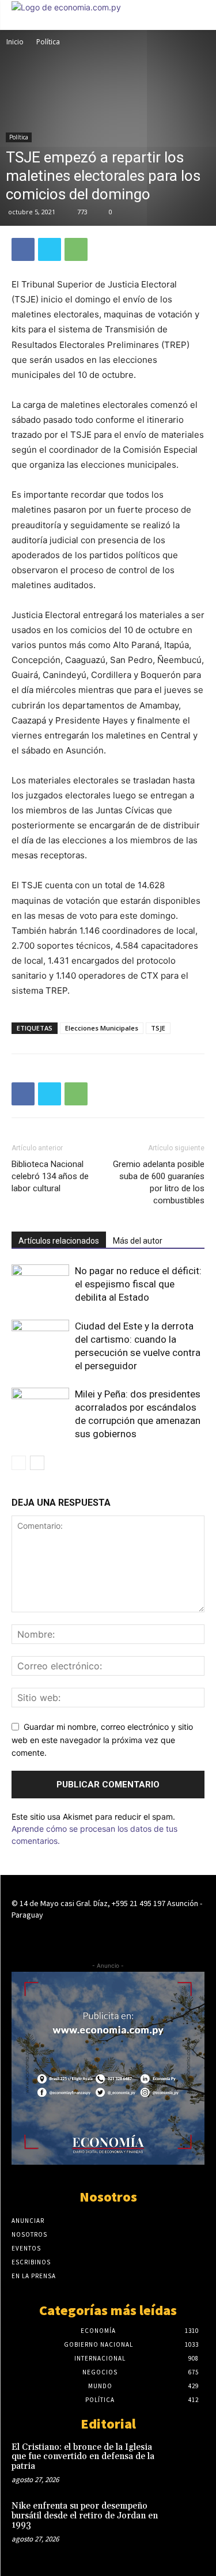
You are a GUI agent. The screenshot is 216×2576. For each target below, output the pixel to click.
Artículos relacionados (59, 1241)
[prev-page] (19, 1463)
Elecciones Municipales (102, 1028)
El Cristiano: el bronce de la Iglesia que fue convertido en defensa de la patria (83, 2457)
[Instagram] (108, 1936)
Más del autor (138, 1241)
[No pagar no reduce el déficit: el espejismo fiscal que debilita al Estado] (40, 1284)
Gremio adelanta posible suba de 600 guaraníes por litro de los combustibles (159, 1182)
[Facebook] (23, 249)
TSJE (158, 1028)
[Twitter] (50, 249)
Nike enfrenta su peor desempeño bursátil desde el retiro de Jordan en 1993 (85, 2516)
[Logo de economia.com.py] (66, 7)
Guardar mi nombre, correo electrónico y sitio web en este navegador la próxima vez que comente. (102, 1740)
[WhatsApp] (76, 249)
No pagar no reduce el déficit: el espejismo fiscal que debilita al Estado (138, 1284)
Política (48, 42)
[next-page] (37, 1463)
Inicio (15, 42)
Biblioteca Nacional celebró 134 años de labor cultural (50, 1176)
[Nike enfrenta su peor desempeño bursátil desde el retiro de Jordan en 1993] (185, 2519)
